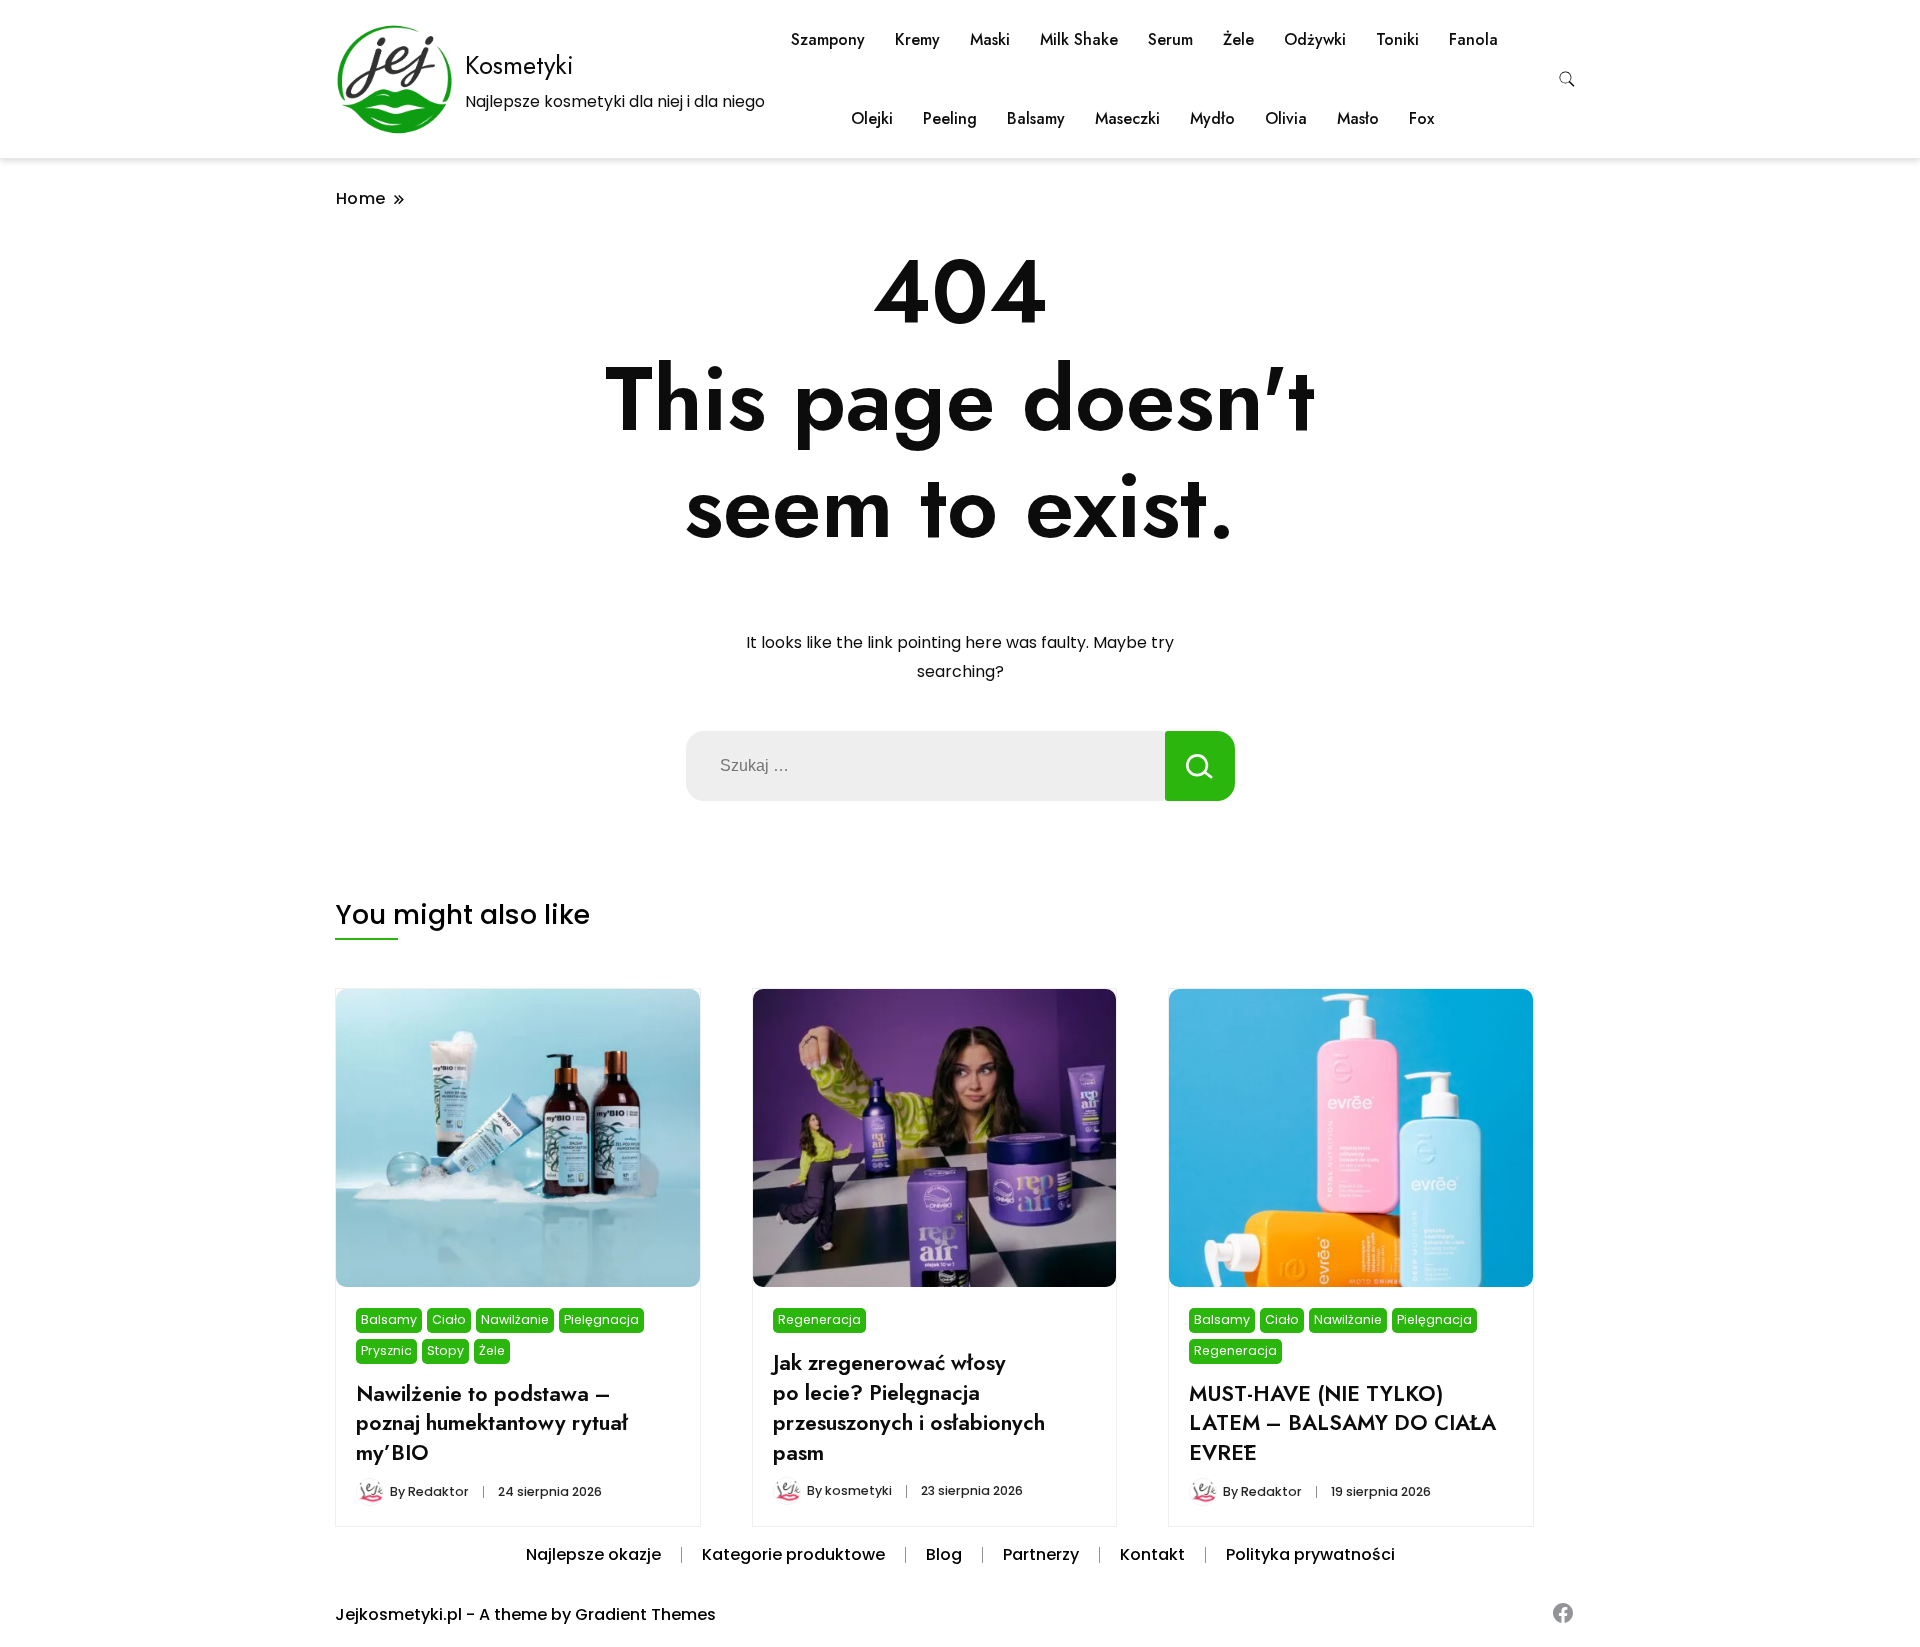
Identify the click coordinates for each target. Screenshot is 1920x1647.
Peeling (950, 118)
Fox (1421, 118)
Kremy (917, 39)
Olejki (872, 118)
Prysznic (386, 1350)
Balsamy (1036, 118)
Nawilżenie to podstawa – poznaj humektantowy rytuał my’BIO (492, 1423)
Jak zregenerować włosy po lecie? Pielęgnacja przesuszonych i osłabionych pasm (909, 1407)
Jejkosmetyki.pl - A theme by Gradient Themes (525, 1614)
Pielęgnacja (601, 1319)
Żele (1238, 39)
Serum (1170, 39)
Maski (990, 39)
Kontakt (1152, 1554)
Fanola (1473, 39)
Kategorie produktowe (793, 1554)
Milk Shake (1079, 39)
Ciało (449, 1319)
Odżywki (1315, 39)
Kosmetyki (519, 65)
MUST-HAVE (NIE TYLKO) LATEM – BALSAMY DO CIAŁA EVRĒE (1342, 1423)
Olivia (1286, 118)
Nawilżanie (515, 1319)
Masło (1358, 118)
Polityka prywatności (1310, 1554)
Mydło (1212, 118)
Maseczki (1127, 118)
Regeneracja (819, 1319)
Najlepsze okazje (593, 1554)
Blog (944, 1554)
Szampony (828, 39)
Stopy (445, 1350)
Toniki (1397, 39)
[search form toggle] (1567, 79)
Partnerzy (1041, 1554)
